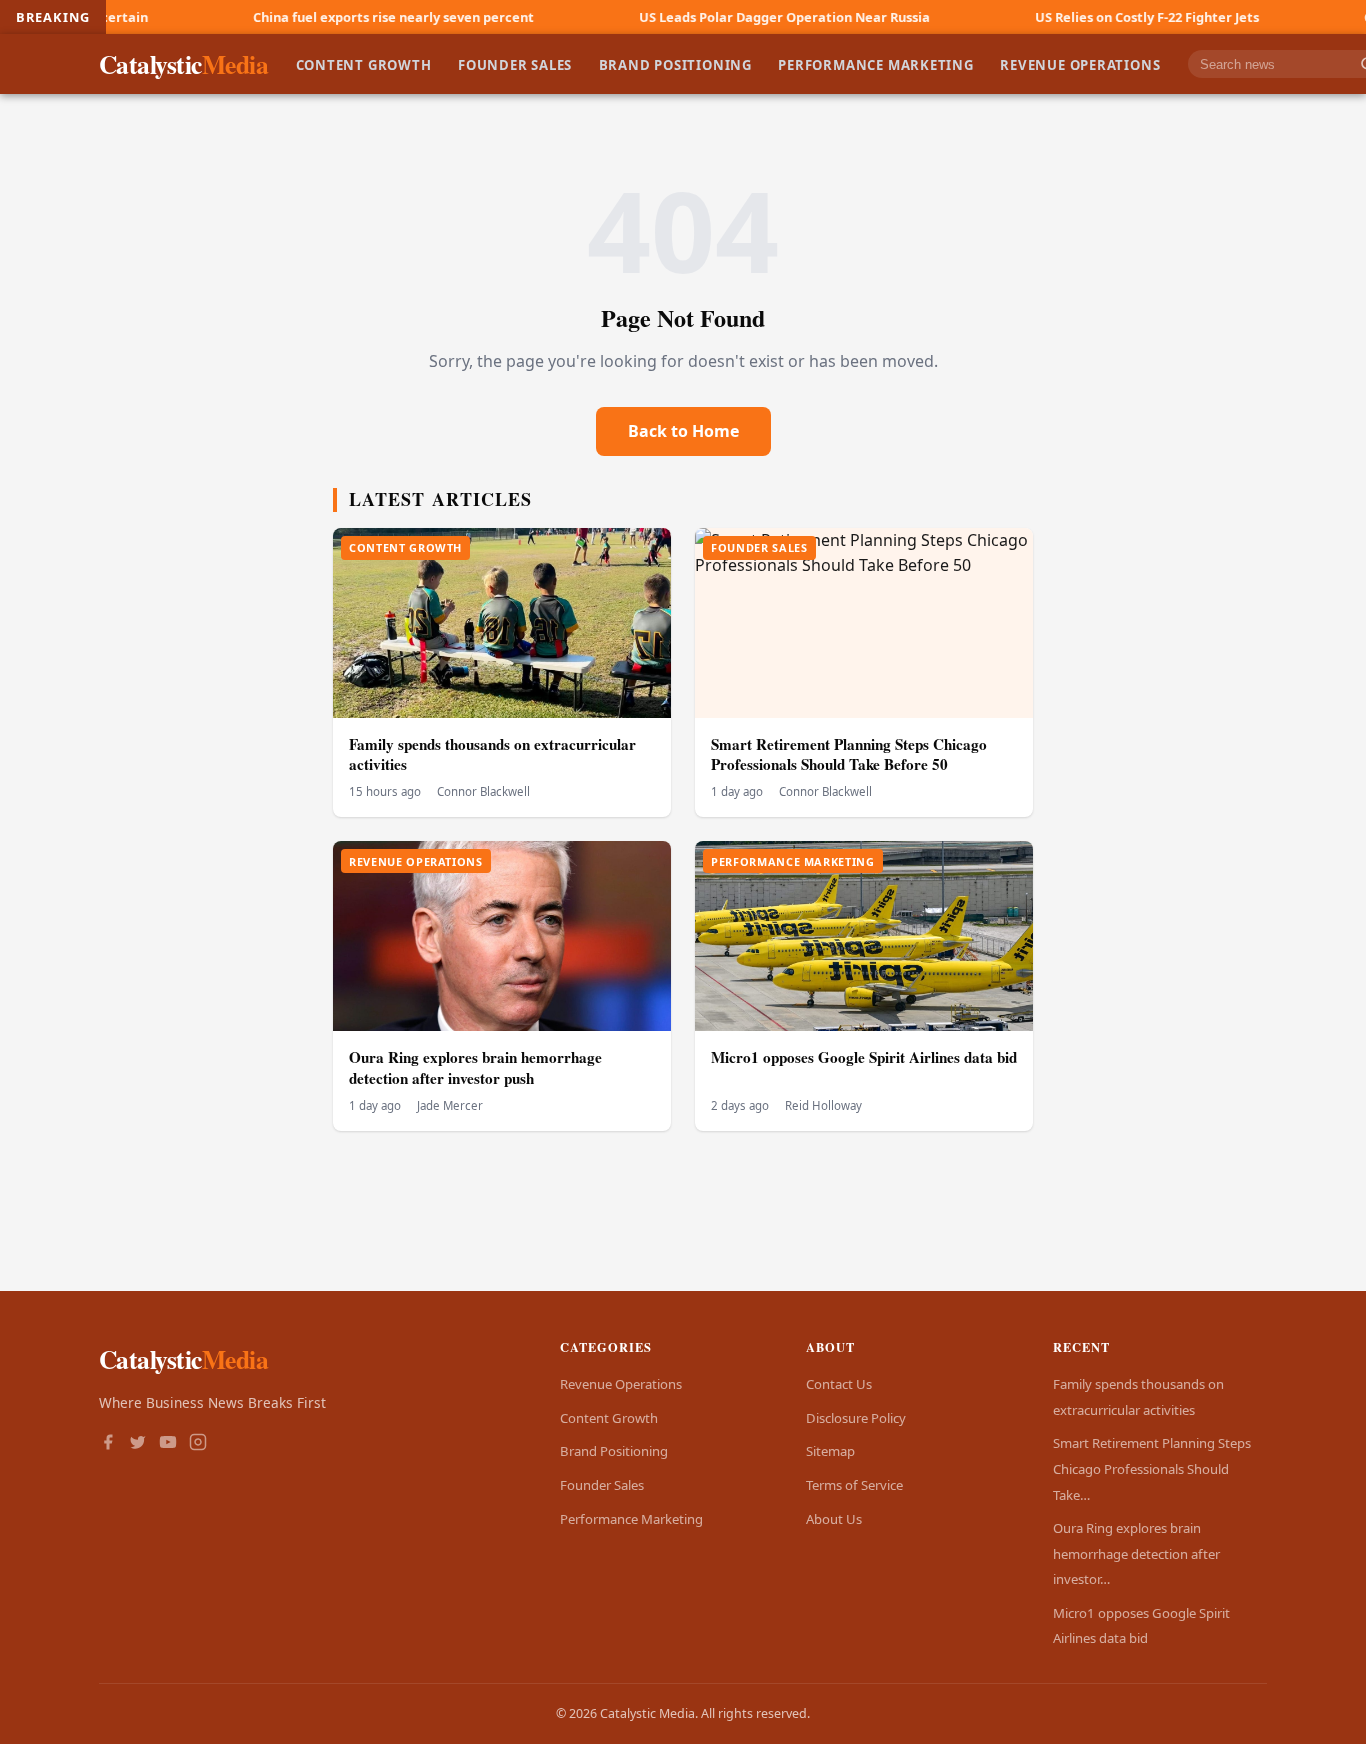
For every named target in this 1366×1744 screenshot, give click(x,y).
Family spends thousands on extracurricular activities (492, 754)
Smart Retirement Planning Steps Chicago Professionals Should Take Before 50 (849, 754)
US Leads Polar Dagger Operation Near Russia (716, 17)
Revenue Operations (1080, 64)
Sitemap (830, 1451)
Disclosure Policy (856, 1418)
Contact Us (839, 1384)
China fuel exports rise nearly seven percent (325, 17)
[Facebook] (108, 1444)
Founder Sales (515, 64)
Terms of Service (854, 1485)
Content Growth (364, 64)
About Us (834, 1519)
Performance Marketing (876, 64)
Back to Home (683, 431)
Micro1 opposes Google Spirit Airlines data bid (864, 1057)
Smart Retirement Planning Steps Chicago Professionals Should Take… (1152, 1468)
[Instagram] (198, 1444)
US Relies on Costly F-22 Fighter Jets (1079, 17)
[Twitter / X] (138, 1444)
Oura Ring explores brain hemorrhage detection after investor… (1136, 1553)
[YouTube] (168, 1444)
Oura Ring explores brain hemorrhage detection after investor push (475, 1067)
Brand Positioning (675, 64)
